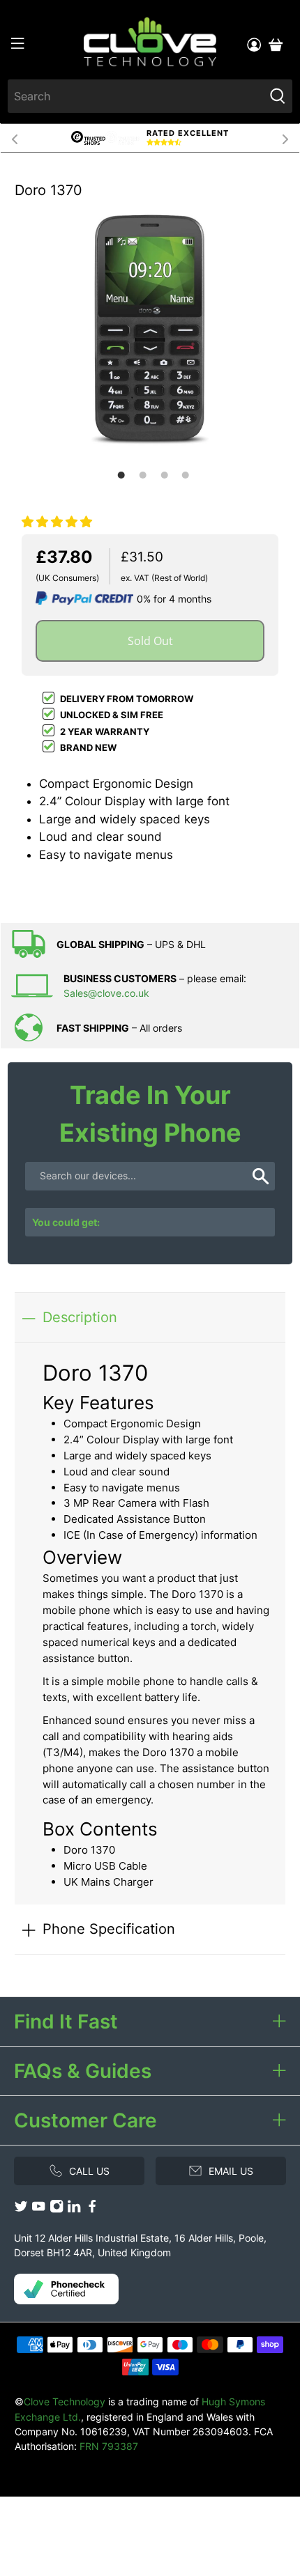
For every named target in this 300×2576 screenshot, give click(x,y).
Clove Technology (65, 2402)
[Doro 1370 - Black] (150, 329)
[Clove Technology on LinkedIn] (74, 2209)
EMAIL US (231, 2171)
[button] (57, 522)
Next (285, 138)
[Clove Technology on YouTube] (38, 2209)
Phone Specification (109, 1929)
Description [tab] (80, 1317)
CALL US (89, 2171)
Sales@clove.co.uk (106, 993)
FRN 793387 (109, 2446)
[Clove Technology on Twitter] (21, 2209)
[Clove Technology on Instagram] (57, 2209)
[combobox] (136, 96)
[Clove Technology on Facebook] (92, 2209)
